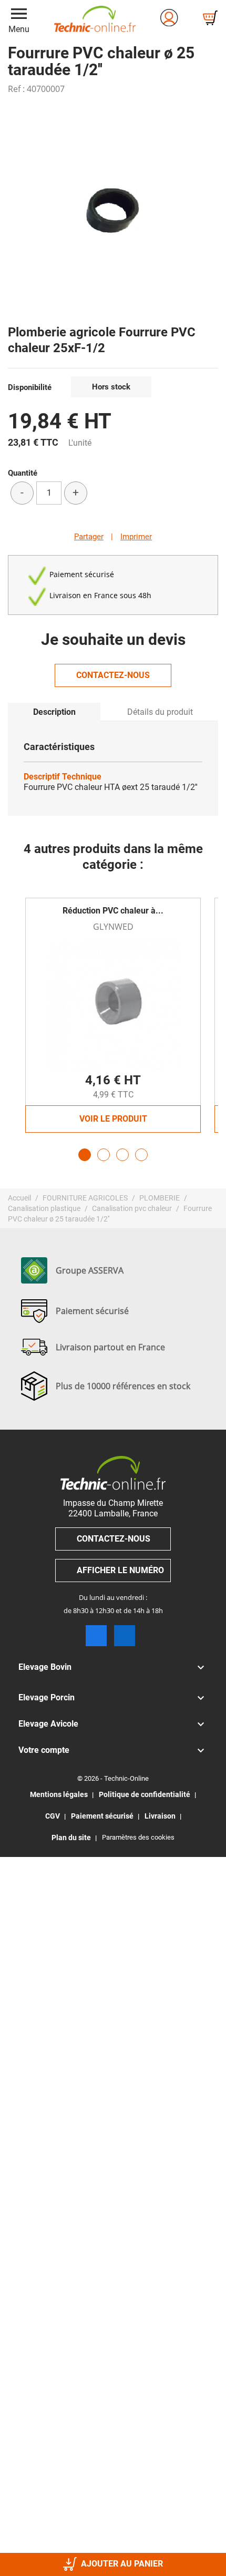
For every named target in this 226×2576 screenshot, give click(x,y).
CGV (53, 1816)
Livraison (160, 1816)
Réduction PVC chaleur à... (113, 911)
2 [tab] (104, 1155)
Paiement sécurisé (102, 1816)
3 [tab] (122, 1155)
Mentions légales (59, 1794)
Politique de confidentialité (145, 1794)
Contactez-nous (113, 675)
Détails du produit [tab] (160, 712)
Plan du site (71, 1838)
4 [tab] (141, 1155)
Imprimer (136, 537)
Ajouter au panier (122, 2564)
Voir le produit (113, 1119)
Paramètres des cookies (138, 1837)
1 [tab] (85, 1155)
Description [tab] (54, 712)
